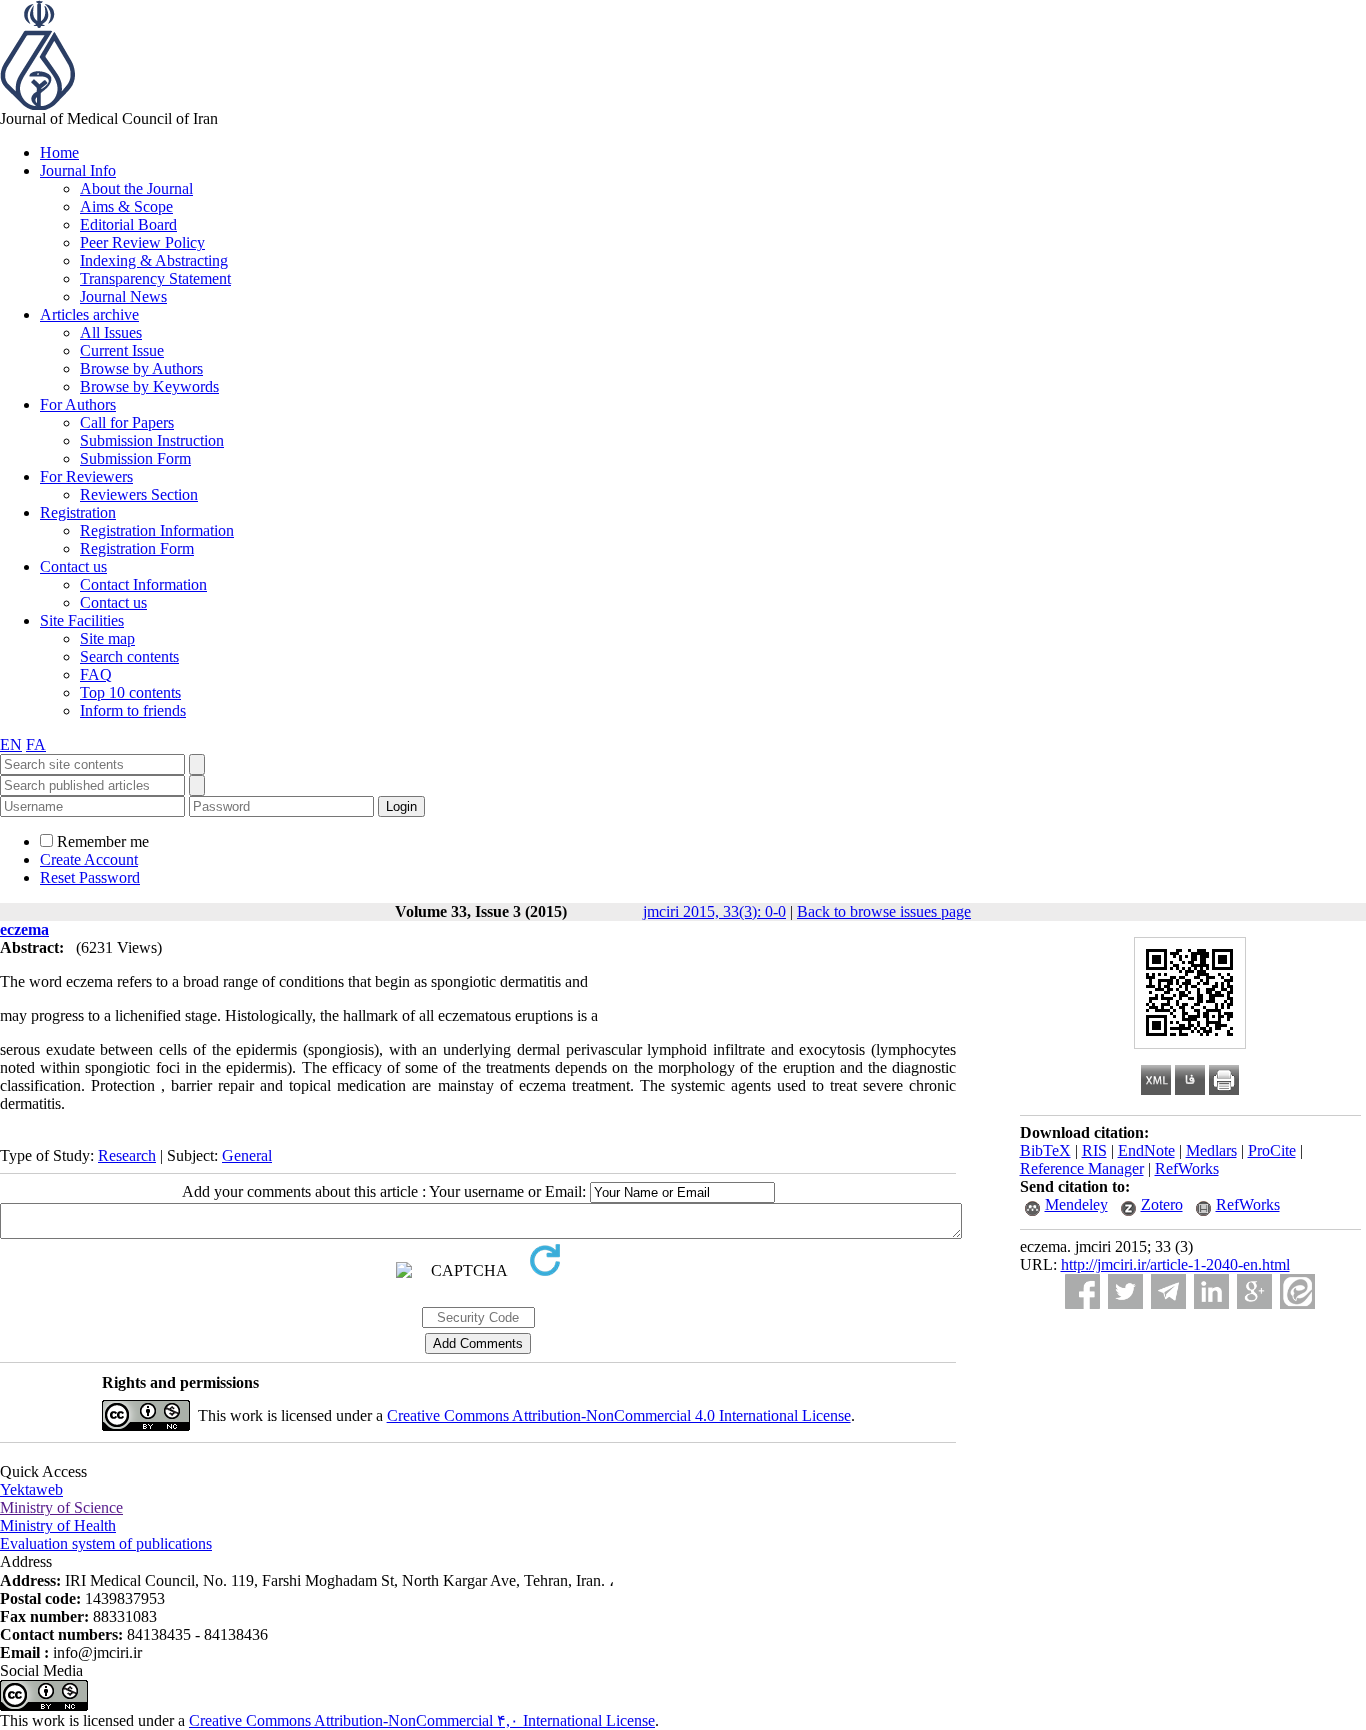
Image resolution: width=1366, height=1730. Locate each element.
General (247, 1155)
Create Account (89, 859)
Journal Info (78, 170)
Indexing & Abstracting (154, 260)
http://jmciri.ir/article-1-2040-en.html (1175, 1264)
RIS (1094, 1150)
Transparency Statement (155, 278)
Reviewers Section (139, 494)
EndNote (1146, 1150)
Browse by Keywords (149, 386)
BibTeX (1045, 1150)
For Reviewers (86, 476)
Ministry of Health (58, 1525)
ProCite (1272, 1150)
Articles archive (89, 314)
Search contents (129, 656)
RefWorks (1187, 1168)
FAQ (96, 674)
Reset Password (90, 877)
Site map (107, 638)
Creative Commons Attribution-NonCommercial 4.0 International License (619, 1415)
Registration (78, 512)
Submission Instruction (152, 440)
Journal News (123, 296)
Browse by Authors (141, 368)
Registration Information (157, 530)
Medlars (1211, 1150)
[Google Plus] (1254, 1291)
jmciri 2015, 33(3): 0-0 (714, 911)
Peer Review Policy (142, 242)
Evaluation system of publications (106, 1543)
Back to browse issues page (884, 911)
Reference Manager (1082, 1168)
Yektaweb (31, 1489)
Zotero (1162, 1204)
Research (127, 1155)
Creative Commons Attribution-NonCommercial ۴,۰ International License (422, 1720)
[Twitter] (1125, 1291)
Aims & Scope (126, 206)
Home (59, 152)
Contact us (73, 566)
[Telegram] (1168, 1291)
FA (36, 744)
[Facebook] (1082, 1291)
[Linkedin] (1211, 1291)
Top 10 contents (130, 692)
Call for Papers (127, 422)
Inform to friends (133, 710)
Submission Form (135, 458)
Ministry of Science (61, 1507)
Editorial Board (128, 224)
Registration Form (137, 548)
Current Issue (122, 350)
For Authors (78, 404)
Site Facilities (82, 620)
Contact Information (143, 584)
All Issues (111, 332)
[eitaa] (1297, 1291)
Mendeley (1076, 1204)
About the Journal (136, 188)
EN (11, 744)
